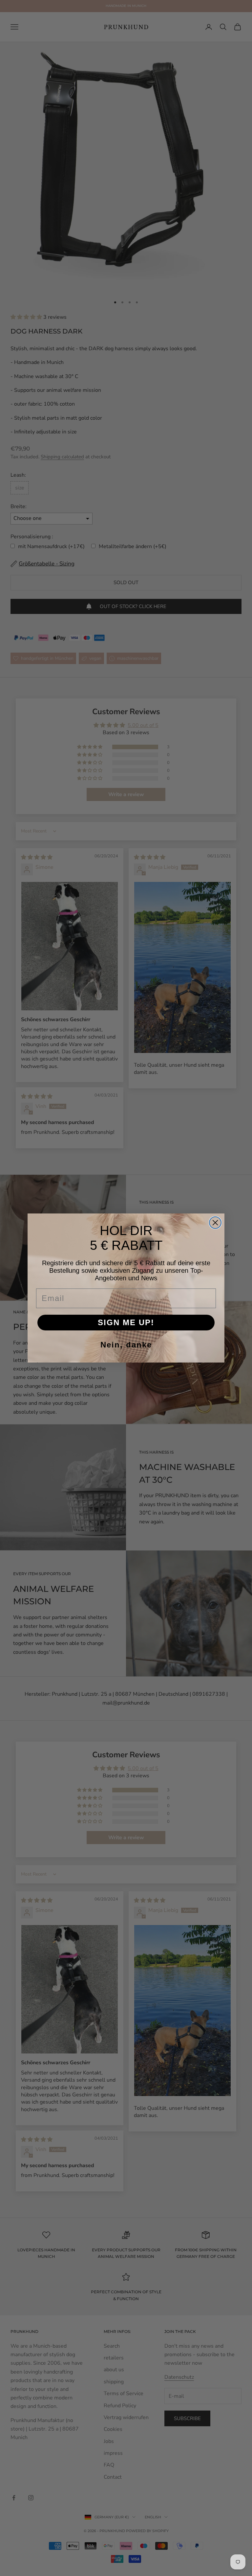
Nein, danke (126, 1345)
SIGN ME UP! (126, 1322)
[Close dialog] (215, 1223)
